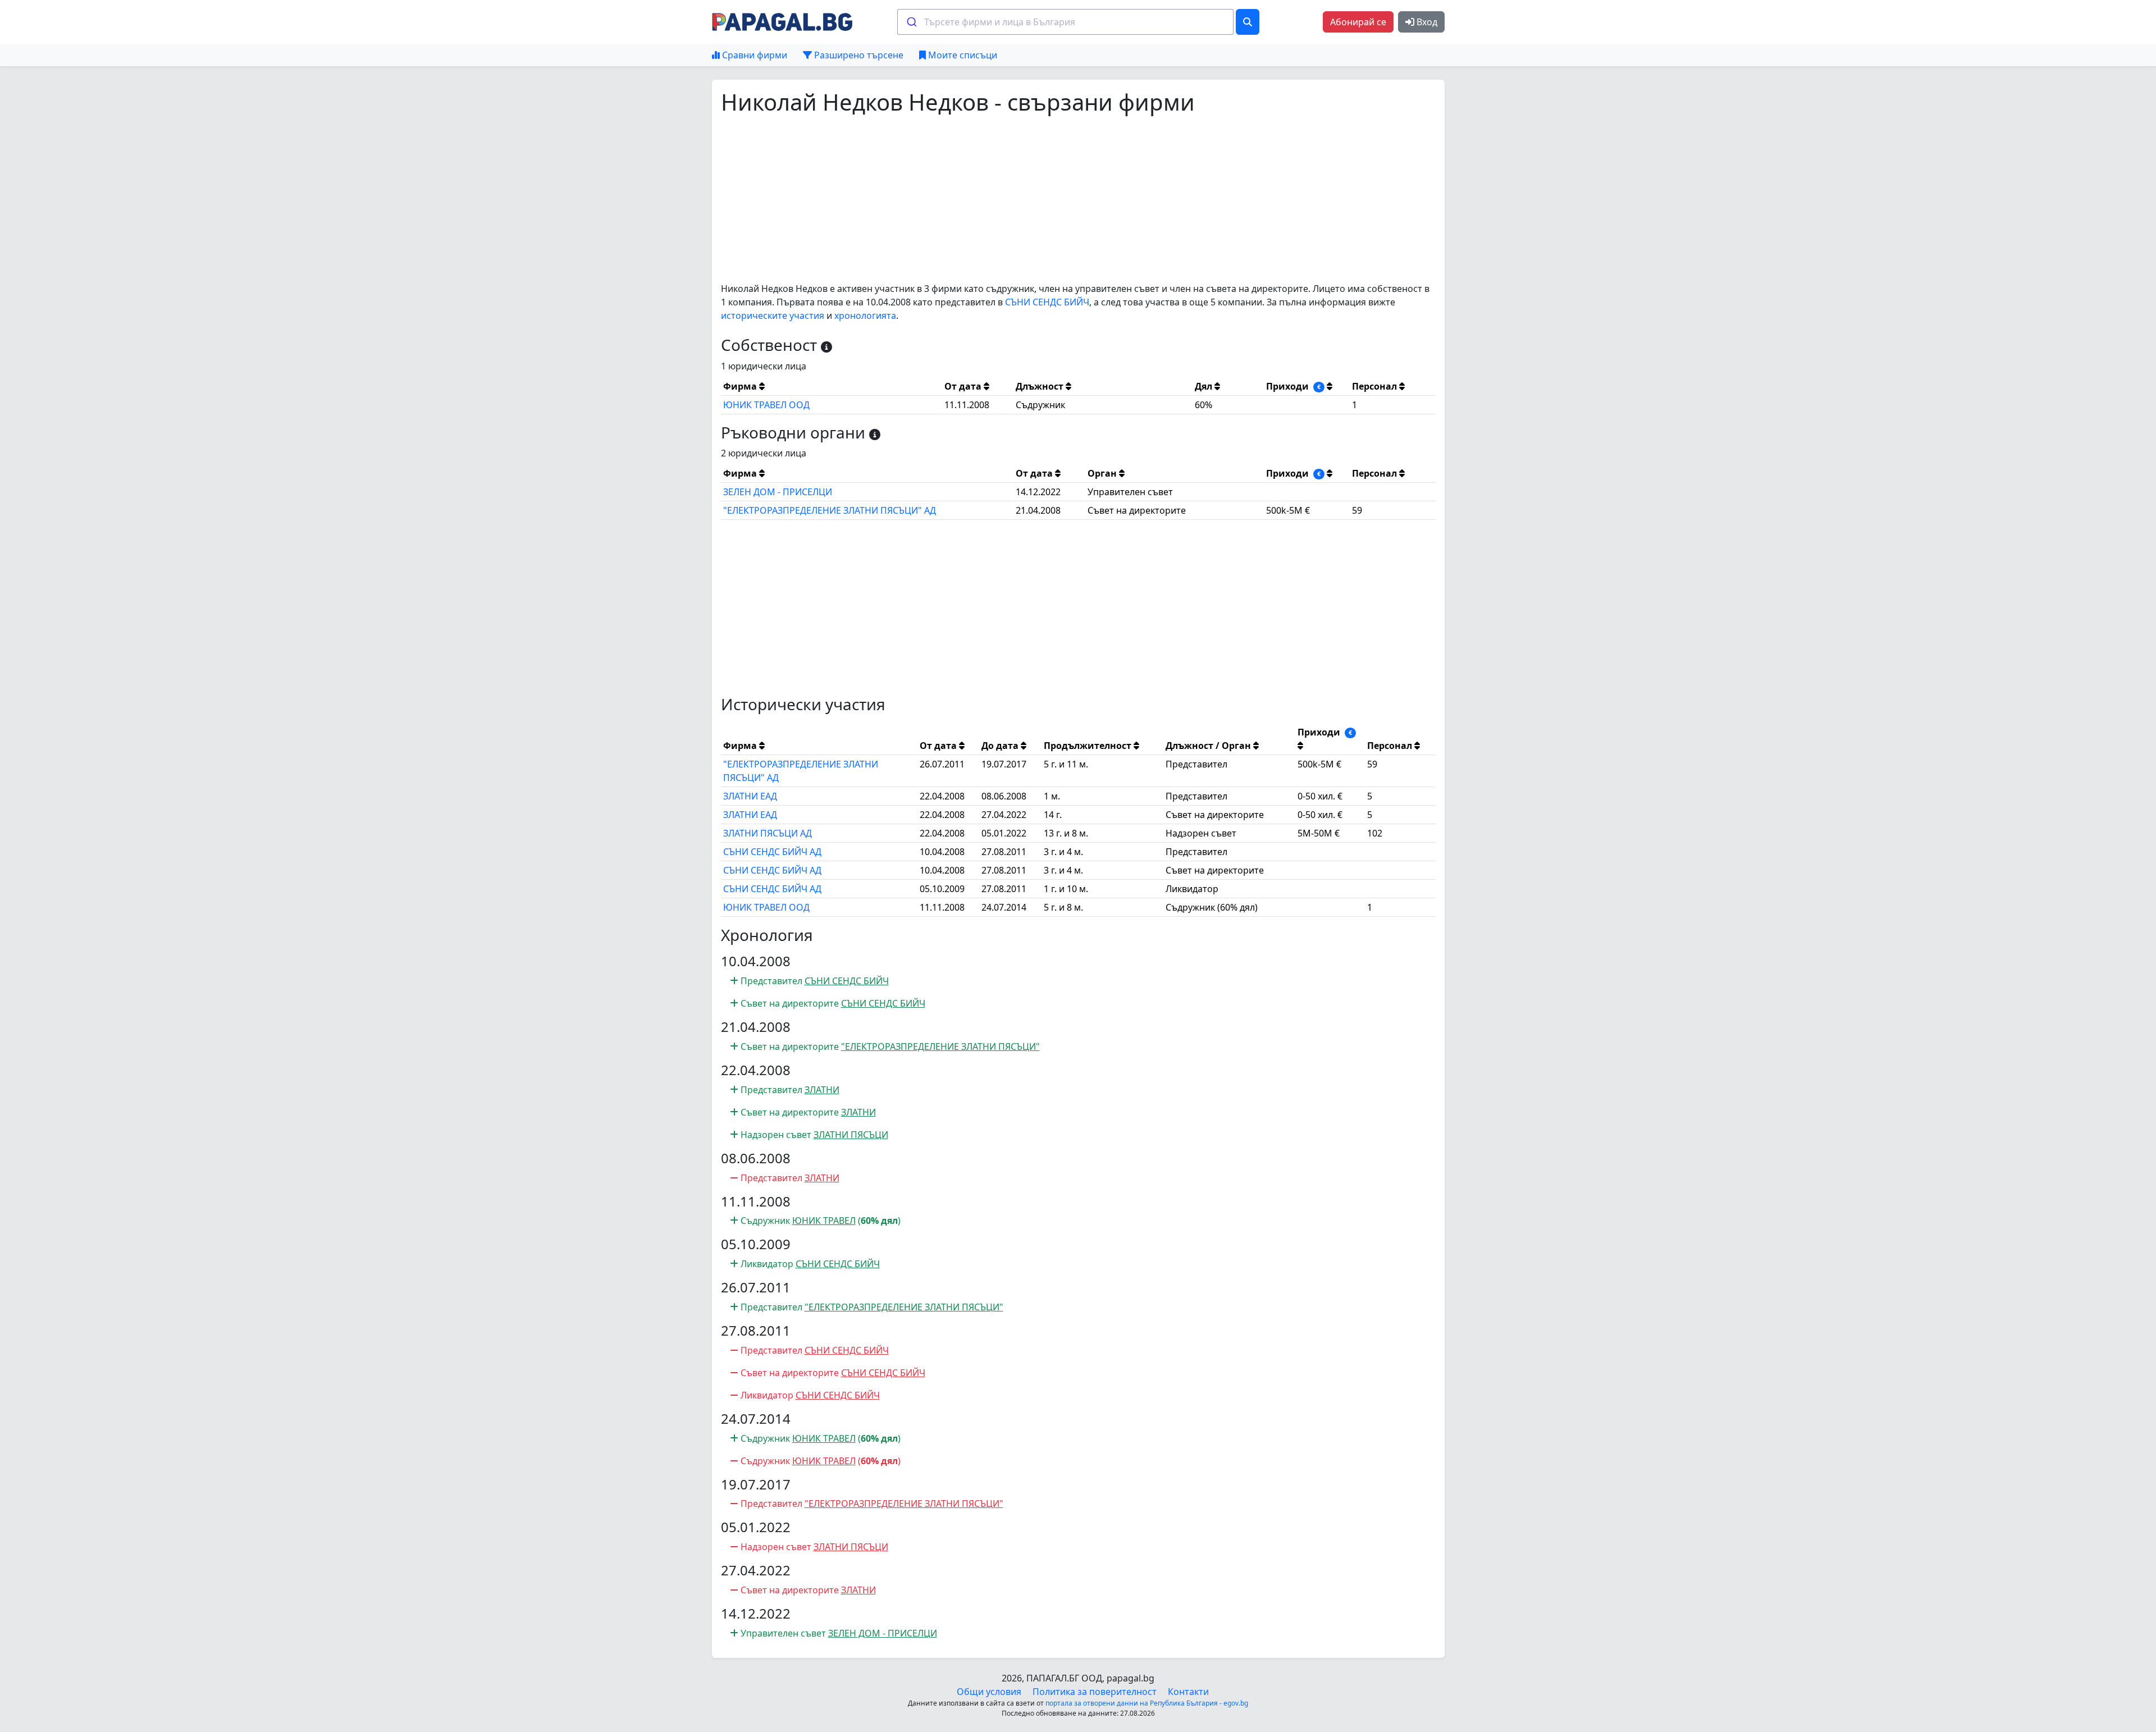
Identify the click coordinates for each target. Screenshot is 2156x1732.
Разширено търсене (858, 55)
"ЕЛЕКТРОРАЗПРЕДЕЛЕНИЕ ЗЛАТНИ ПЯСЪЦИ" (940, 1046)
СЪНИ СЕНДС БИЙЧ (1047, 302)
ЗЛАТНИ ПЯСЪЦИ (851, 1135)
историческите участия (773, 316)
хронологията (865, 316)
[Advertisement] (1058, 199)
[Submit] (911, 22)
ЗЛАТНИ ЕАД (750, 796)
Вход (1426, 22)
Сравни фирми (753, 55)
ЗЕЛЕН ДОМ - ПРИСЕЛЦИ (778, 492)
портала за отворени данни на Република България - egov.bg (1147, 1703)
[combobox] (1065, 22)
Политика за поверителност (1095, 1692)
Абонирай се (1358, 22)
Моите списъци (961, 55)
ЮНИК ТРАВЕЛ (824, 1221)
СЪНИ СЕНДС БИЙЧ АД (772, 852)
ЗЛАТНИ (822, 1090)
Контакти (1188, 1692)
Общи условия (989, 1692)
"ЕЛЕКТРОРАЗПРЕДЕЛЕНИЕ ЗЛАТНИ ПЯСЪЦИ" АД (830, 510)
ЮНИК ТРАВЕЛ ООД (766, 405)
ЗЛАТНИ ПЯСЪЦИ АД (768, 833)
